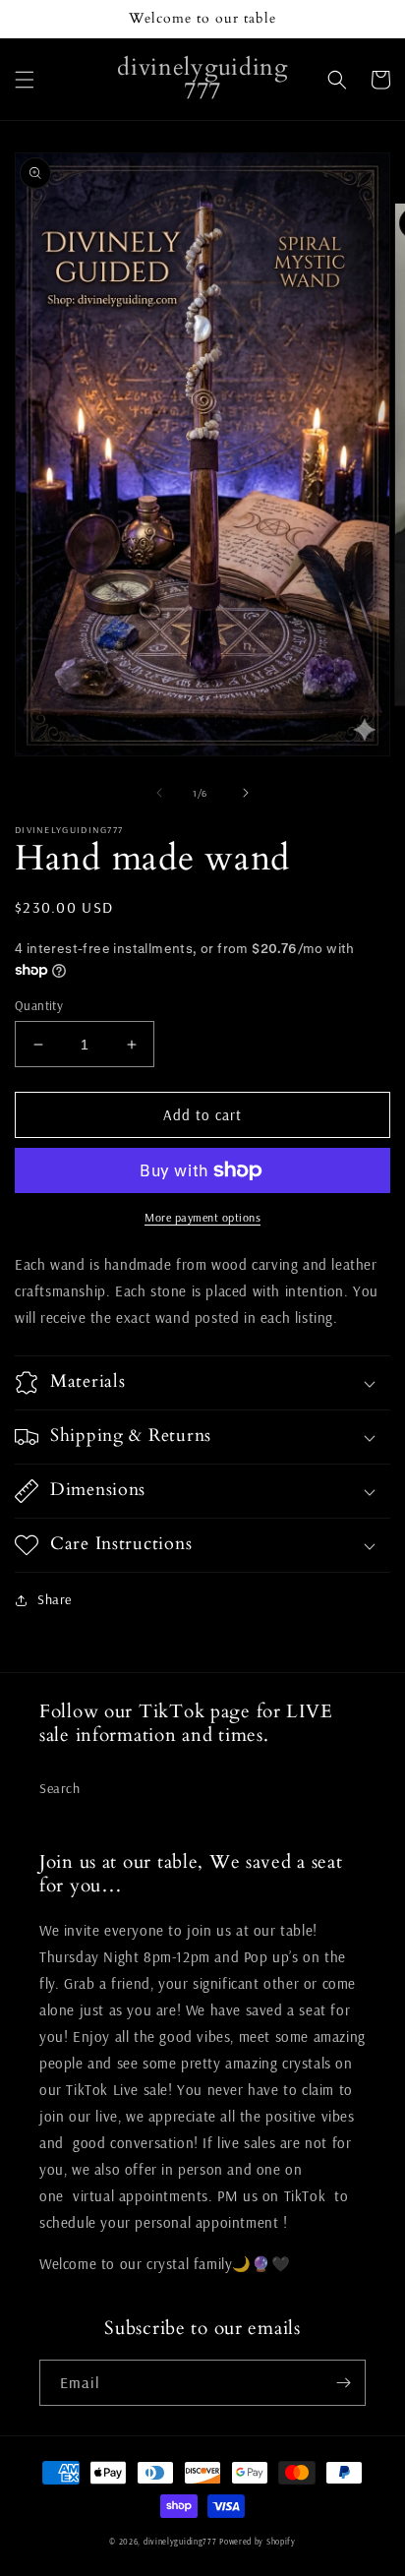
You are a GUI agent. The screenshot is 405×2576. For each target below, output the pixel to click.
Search (60, 1788)
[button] (25, 80)
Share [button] (55, 1599)
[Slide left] (159, 793)
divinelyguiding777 (180, 2542)
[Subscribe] (343, 2383)
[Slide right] (246, 793)
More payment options (202, 1217)
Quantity (39, 1005)
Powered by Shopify (258, 2542)
